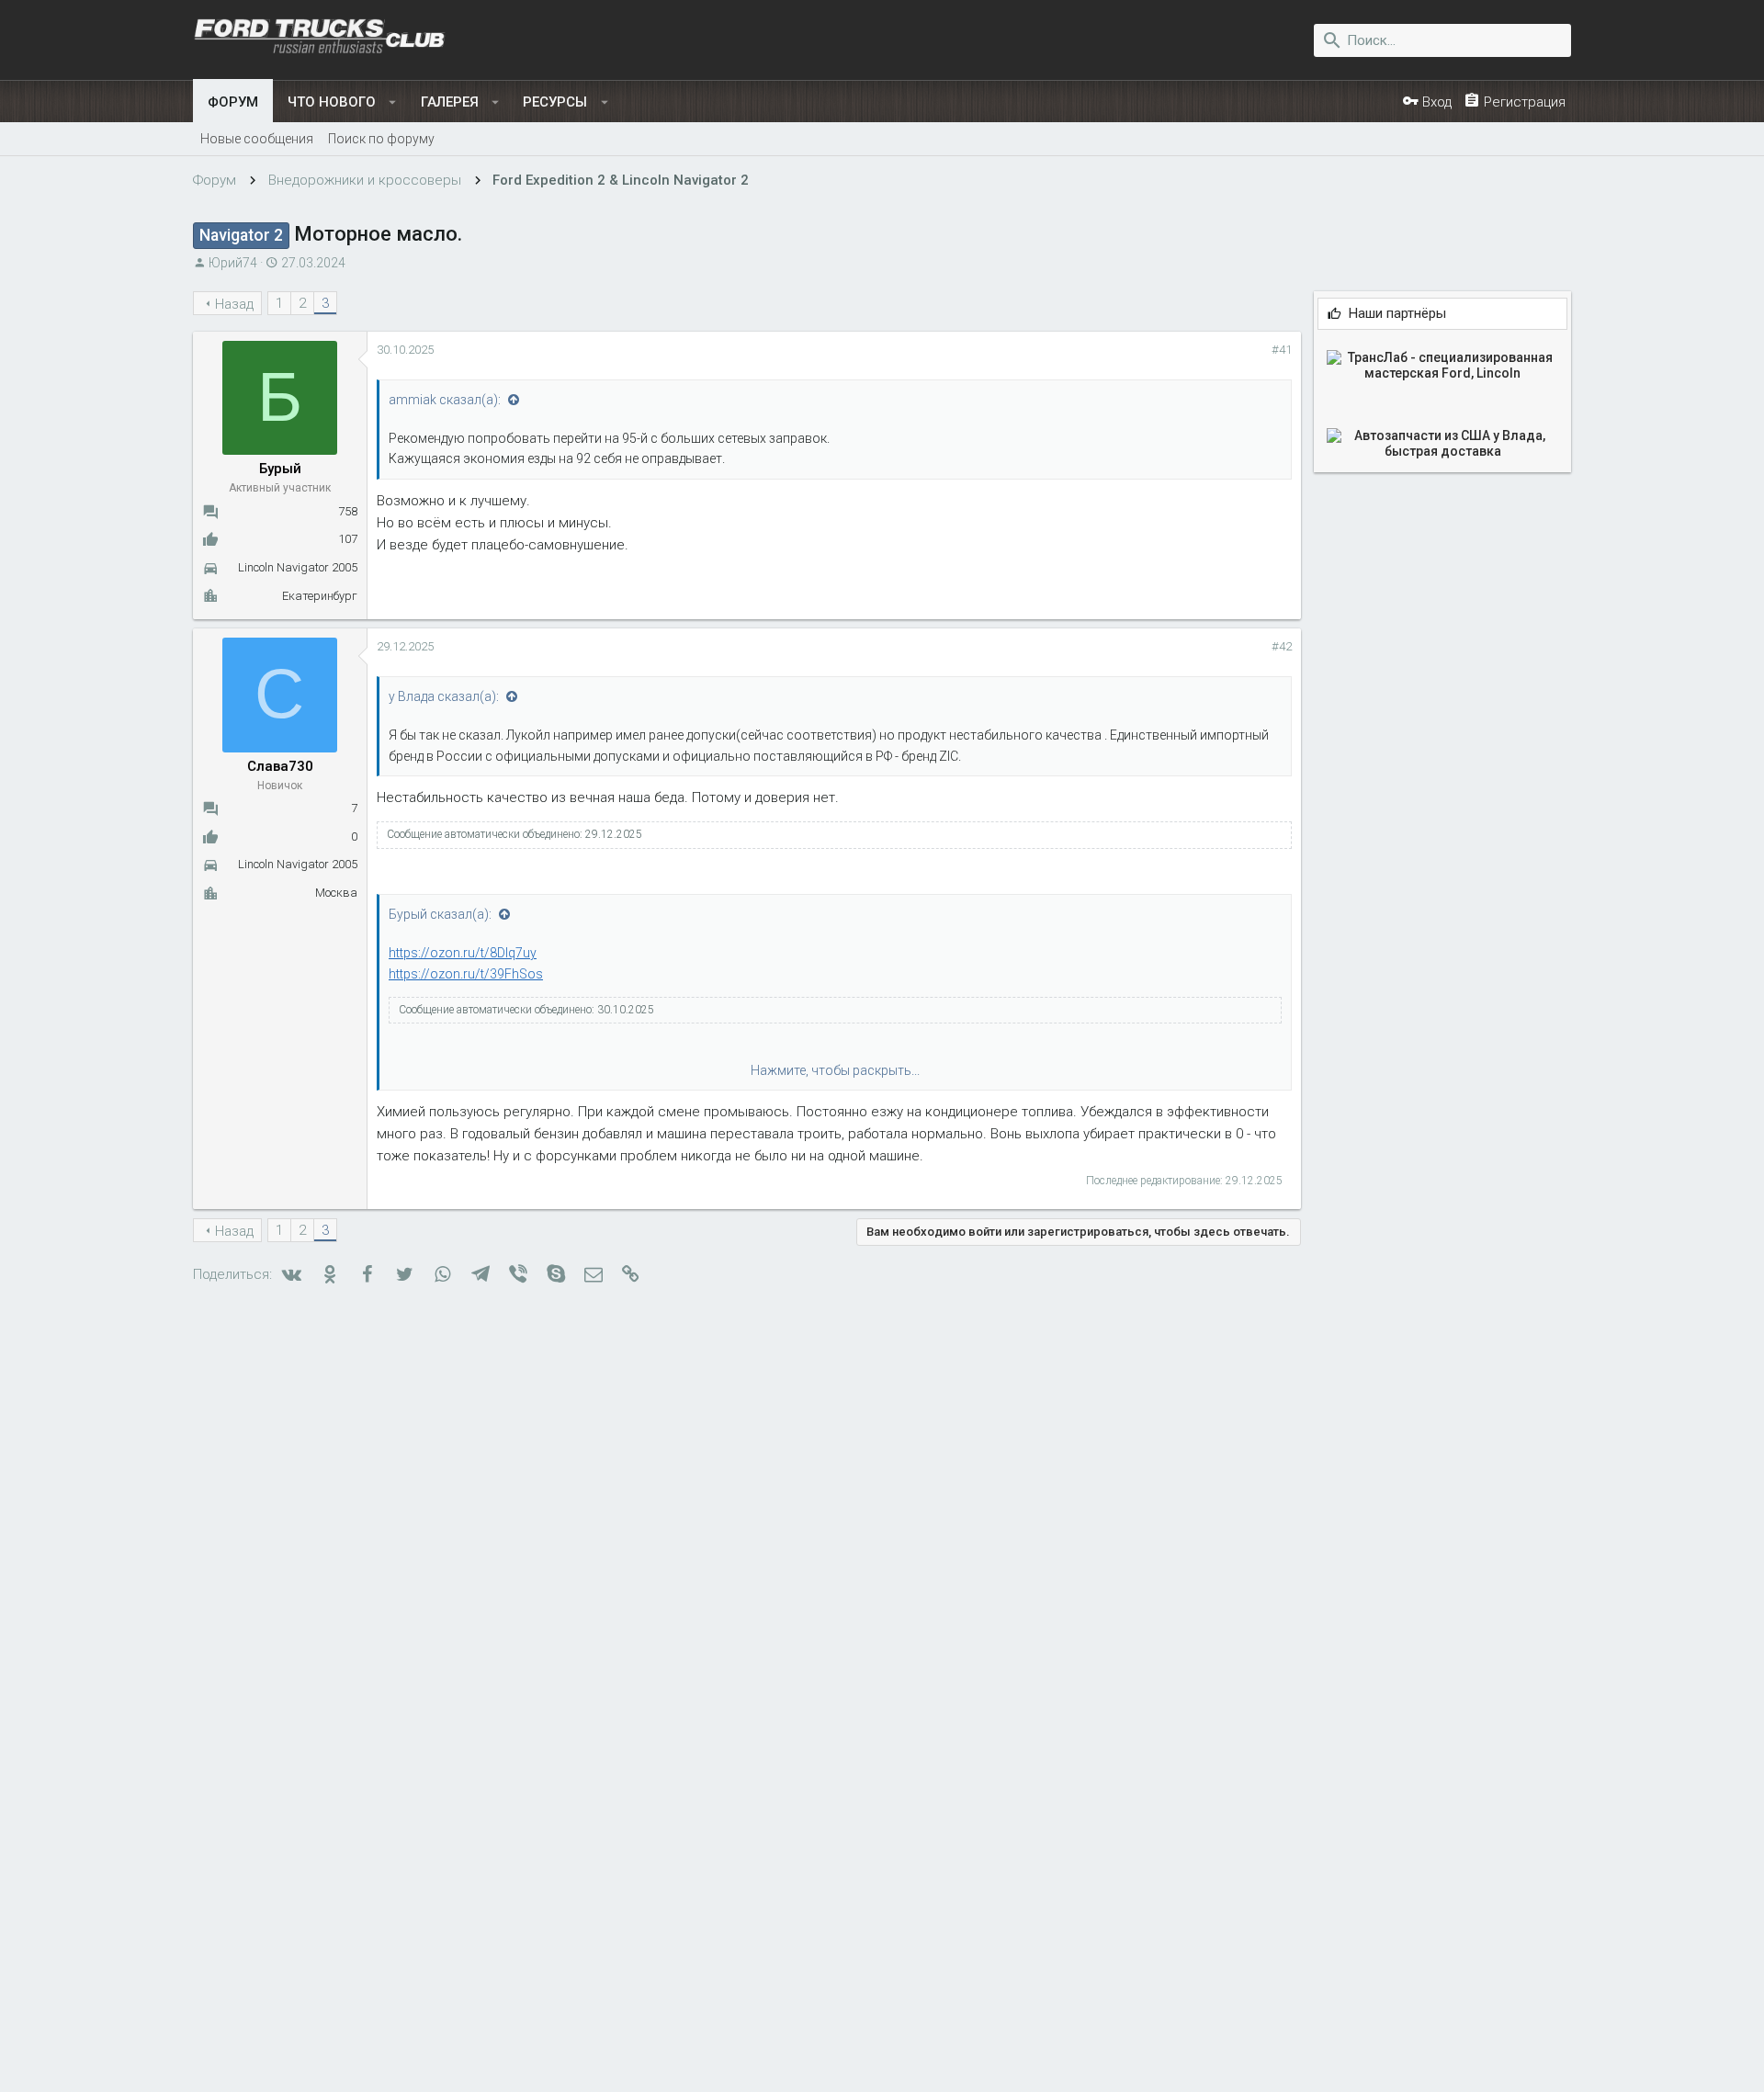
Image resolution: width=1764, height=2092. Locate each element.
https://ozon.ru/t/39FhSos (466, 974)
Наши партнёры (1397, 314)
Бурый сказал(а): (441, 914)
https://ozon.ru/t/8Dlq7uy (463, 953)
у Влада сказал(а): (445, 696)
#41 (1282, 350)
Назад (234, 304)
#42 (1282, 646)
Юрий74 (233, 263)
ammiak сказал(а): (446, 400)
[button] (393, 102)
